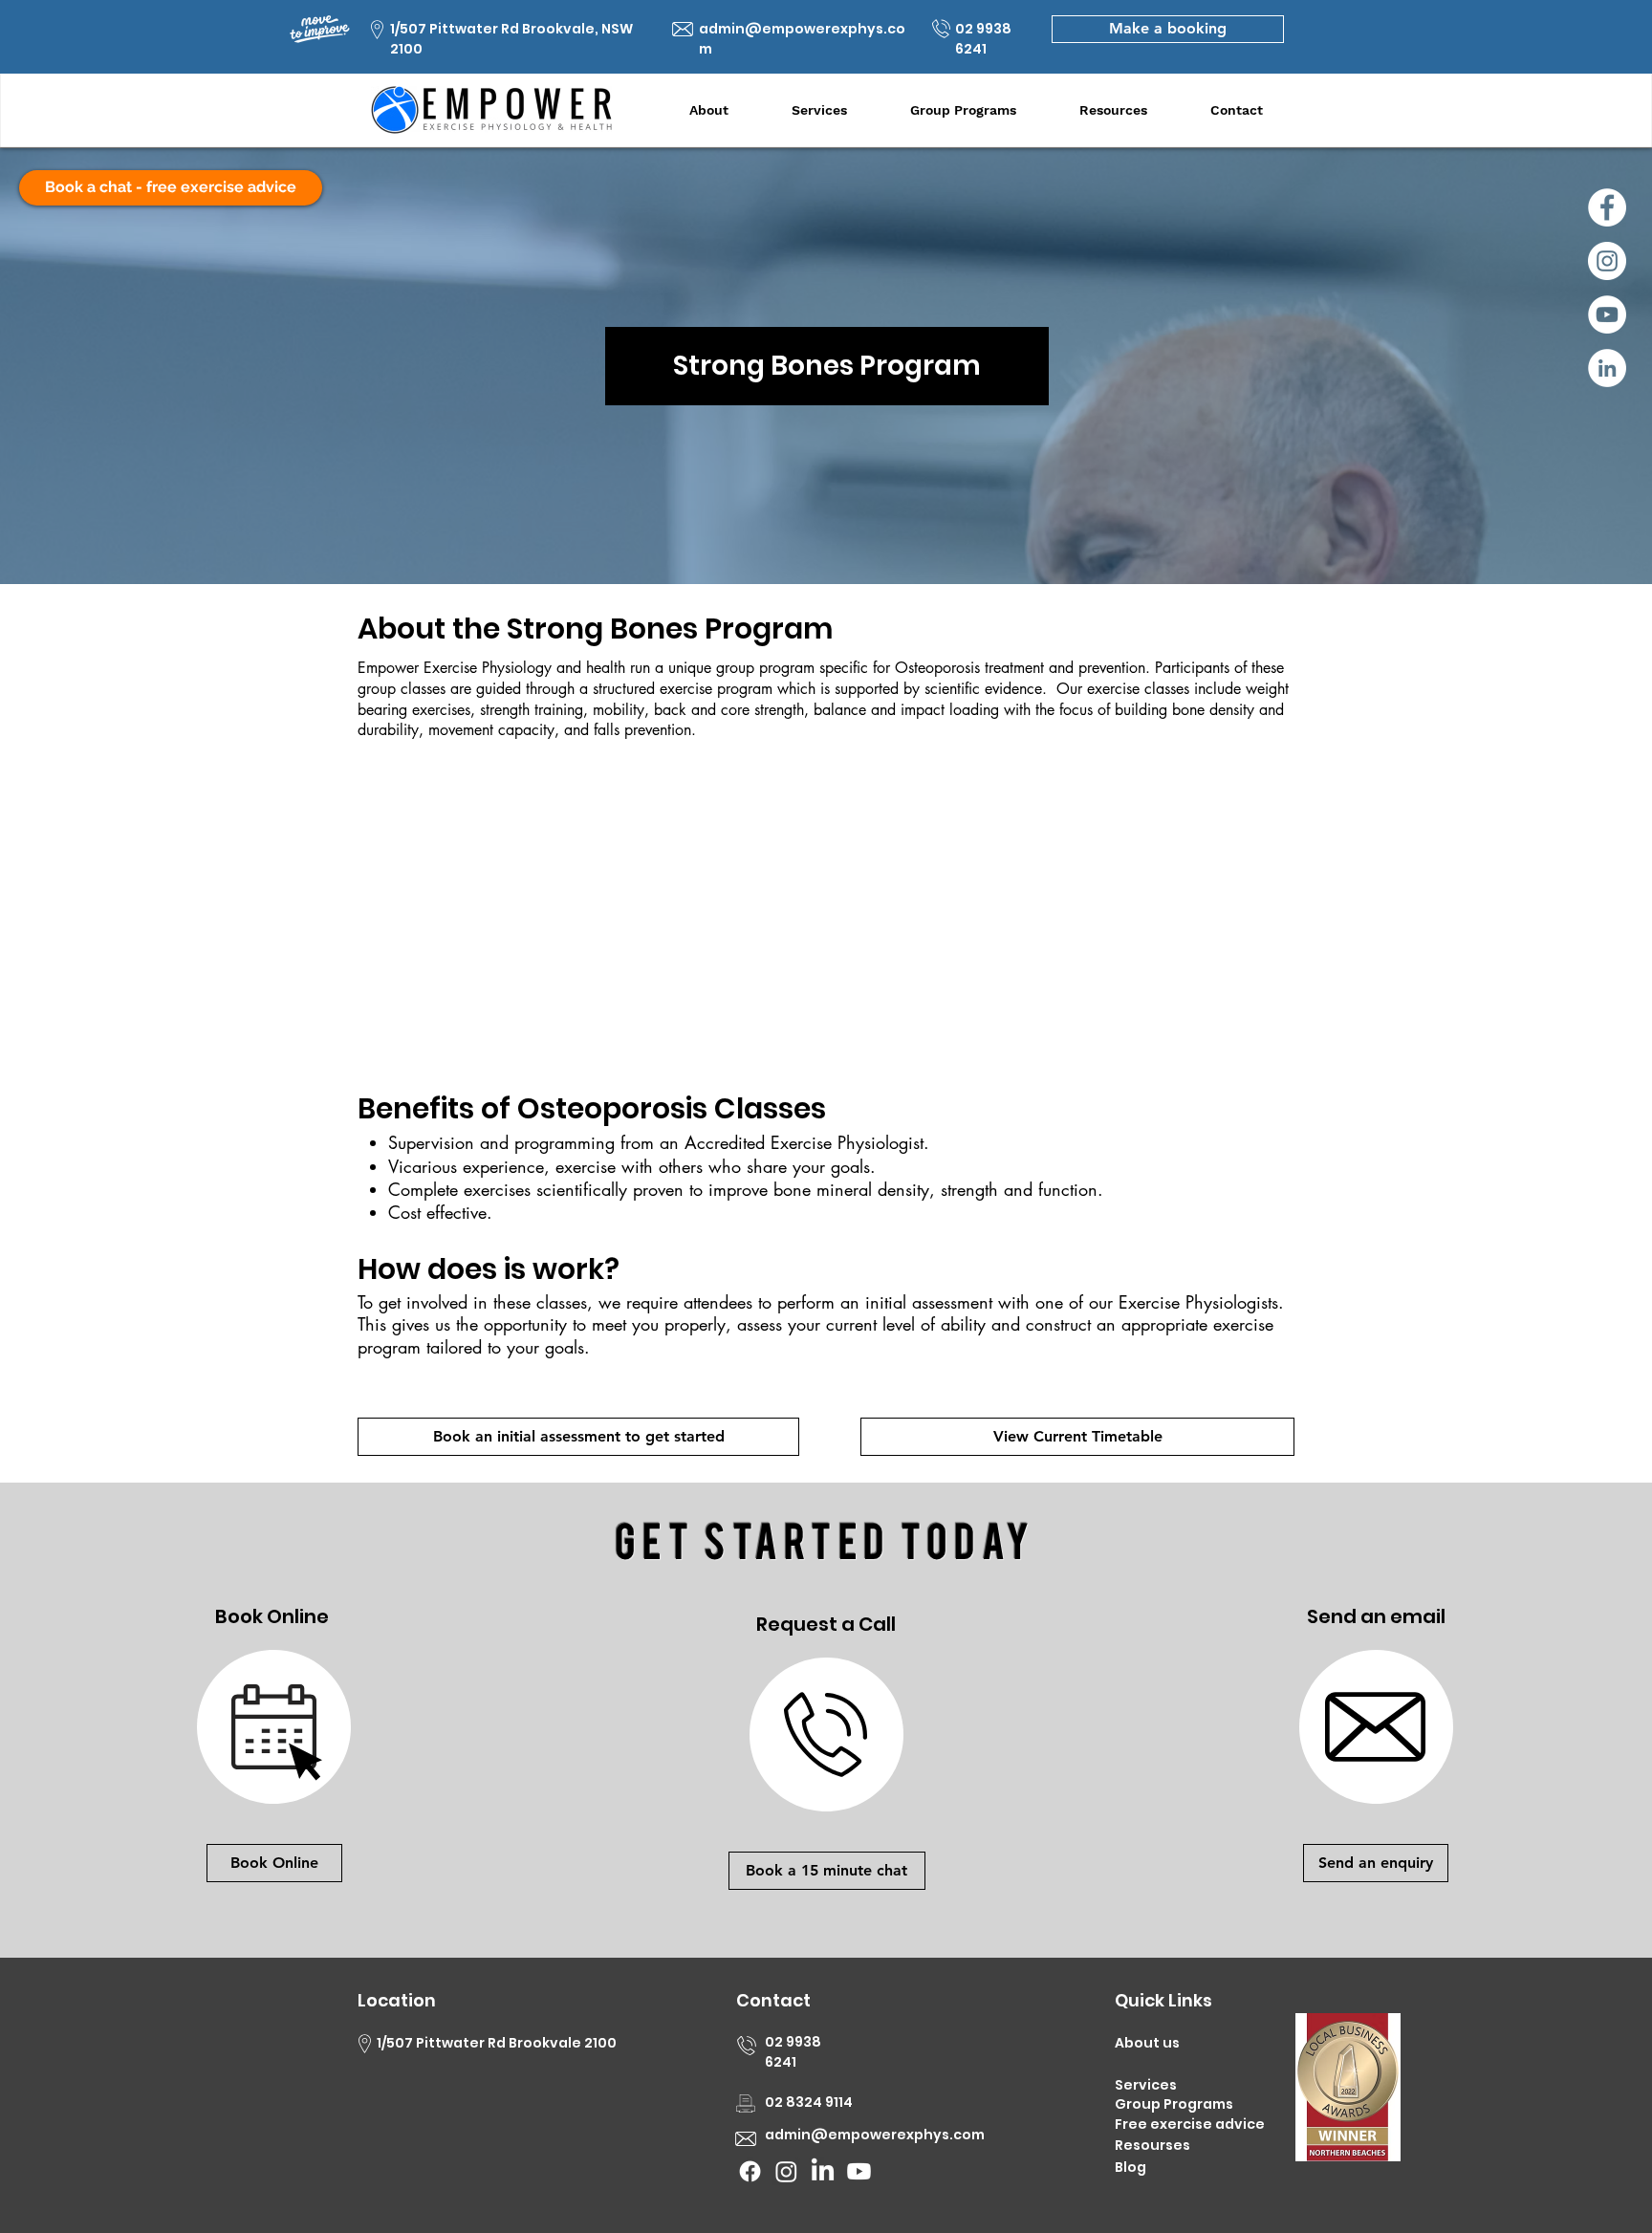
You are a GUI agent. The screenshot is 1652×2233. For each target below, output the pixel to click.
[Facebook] (1607, 207)
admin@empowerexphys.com (875, 2135)
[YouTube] (1607, 314)
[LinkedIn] (1607, 368)
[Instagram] (1607, 261)
